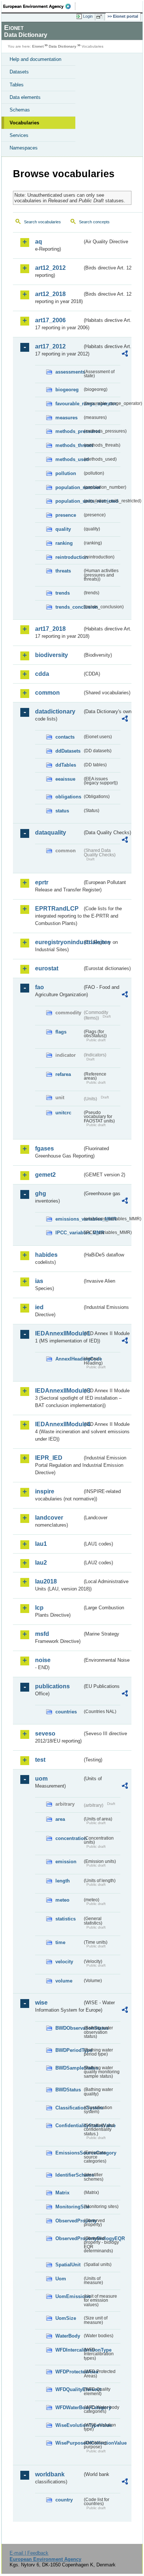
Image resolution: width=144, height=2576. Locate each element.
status (62, 811)
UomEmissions (69, 2296)
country (64, 2500)
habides (46, 1255)
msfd (42, 1634)
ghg (41, 1194)
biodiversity (52, 655)
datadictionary (55, 711)
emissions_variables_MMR (69, 1219)
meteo (62, 1900)
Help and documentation (35, 59)
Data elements (25, 97)
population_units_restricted (69, 501)
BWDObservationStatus (69, 2028)
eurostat (47, 968)
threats (63, 571)
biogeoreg (67, 390)
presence (66, 515)
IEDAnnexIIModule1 (59, 1333)
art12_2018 (50, 294)
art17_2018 (50, 629)
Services (19, 135)
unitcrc (63, 1113)
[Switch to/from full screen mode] (100, 17)
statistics (66, 1919)
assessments (69, 372)
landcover (49, 1518)
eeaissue (65, 779)
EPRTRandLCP (57, 909)
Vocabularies (24, 123)
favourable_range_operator (69, 404)
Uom (61, 2279)
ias (39, 1281)
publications (52, 1686)
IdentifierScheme (69, 2175)
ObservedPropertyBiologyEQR (69, 2238)
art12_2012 (50, 268)
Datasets (19, 72)
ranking (64, 543)
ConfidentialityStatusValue (69, 2126)
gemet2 (45, 1175)
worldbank (50, 2474)
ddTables (66, 765)
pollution (66, 473)
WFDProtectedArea (69, 2372)
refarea (63, 1074)
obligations (68, 797)
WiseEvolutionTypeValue (69, 2425)
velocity (64, 1962)
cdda (42, 674)
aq (39, 242)
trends (63, 593)
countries (66, 1712)
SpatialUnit (68, 2265)
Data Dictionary (63, 46)
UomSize (66, 2318)
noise (43, 1660)
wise (41, 2003)
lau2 (41, 1563)
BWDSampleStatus (69, 2068)
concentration (69, 1838)
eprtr (42, 882)
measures (66, 418)
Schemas (20, 110)
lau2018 (46, 1581)
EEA (39, 6)
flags (61, 1032)
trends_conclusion (69, 607)
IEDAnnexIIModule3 (59, 1391)
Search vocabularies (42, 222)
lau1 (41, 1544)
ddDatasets (68, 751)
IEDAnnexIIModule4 (59, 1424)
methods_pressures (69, 431)
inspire (45, 1491)
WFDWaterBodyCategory (69, 2408)
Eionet (38, 46)
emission (66, 1862)
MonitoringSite (69, 2207)
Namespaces (24, 148)
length (63, 1881)
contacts (65, 737)
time (60, 1942)
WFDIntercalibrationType (69, 2350)
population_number (69, 487)
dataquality (51, 833)
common (47, 693)
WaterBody (68, 2336)
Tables (17, 85)
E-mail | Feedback (29, 2553)
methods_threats (69, 445)
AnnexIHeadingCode (69, 1359)
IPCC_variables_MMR (69, 1233)
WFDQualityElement (69, 2389)
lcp (39, 1608)
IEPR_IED (49, 1458)
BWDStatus (68, 2090)
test (40, 1760)
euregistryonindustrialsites (59, 942)
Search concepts (94, 222)
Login (88, 16)
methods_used (69, 459)
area (60, 1819)
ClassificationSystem (69, 2108)
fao (40, 987)
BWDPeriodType (69, 2050)
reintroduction (69, 557)
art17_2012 (50, 346)
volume (64, 1981)
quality (63, 529)
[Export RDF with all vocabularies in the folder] (125, 355)
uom (41, 1779)
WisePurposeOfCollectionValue (69, 2443)
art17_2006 (50, 320)
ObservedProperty (69, 2221)
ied (39, 1307)
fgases (44, 1148)
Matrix (62, 2193)
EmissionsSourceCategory (69, 2153)
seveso (45, 1734)
